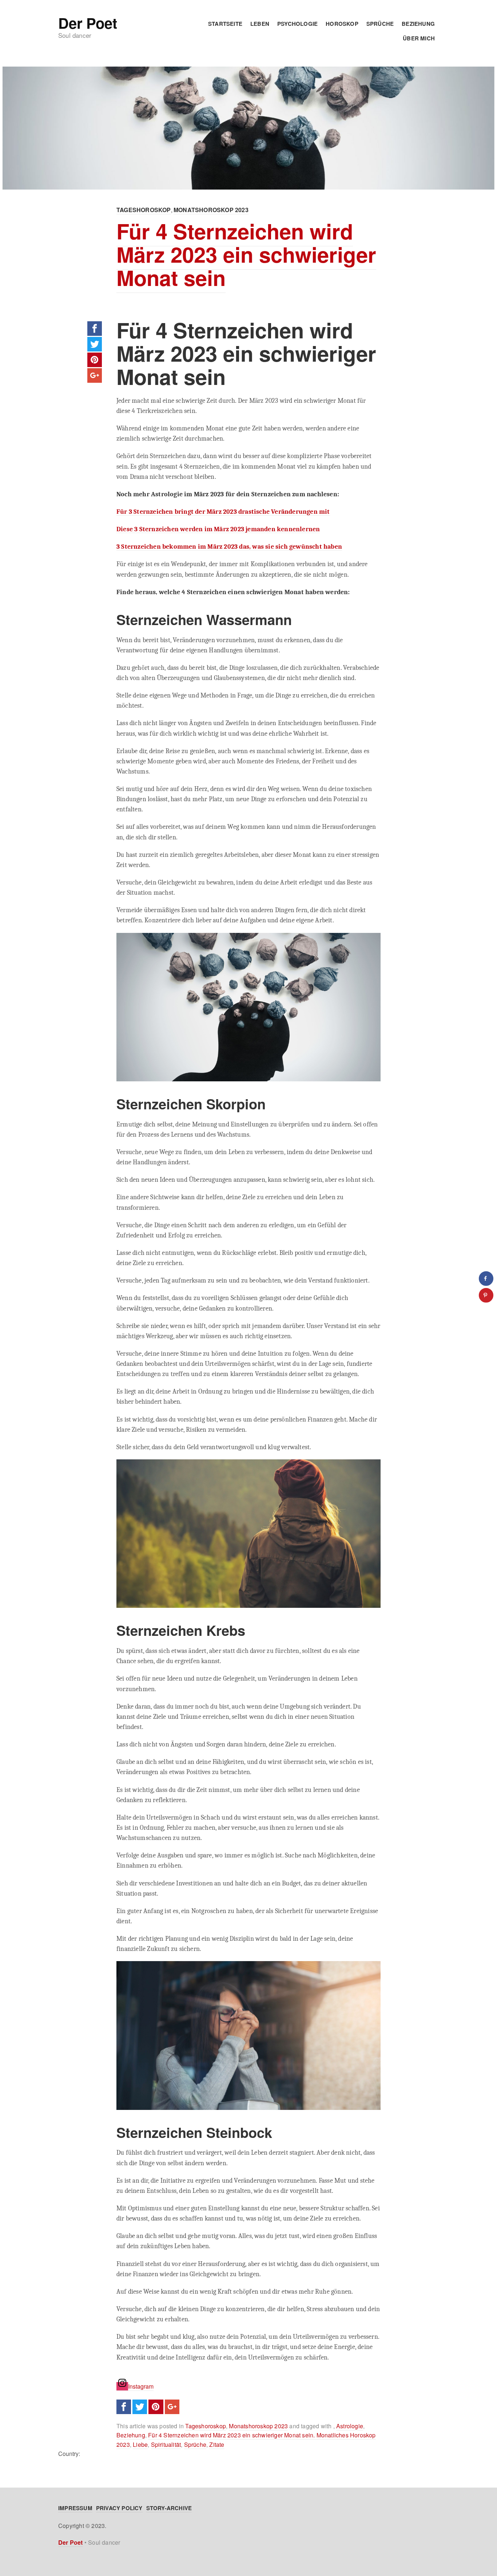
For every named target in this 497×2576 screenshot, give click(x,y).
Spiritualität (166, 2444)
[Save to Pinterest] (486, 1295)
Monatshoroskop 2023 (211, 210)
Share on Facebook (95, 329)
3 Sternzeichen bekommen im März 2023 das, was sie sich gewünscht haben (229, 546)
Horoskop (342, 24)
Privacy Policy (119, 2508)
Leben (260, 24)
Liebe (140, 2444)
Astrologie (350, 2426)
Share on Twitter (95, 344)
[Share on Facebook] (486, 1279)
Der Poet (88, 23)
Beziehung (418, 24)
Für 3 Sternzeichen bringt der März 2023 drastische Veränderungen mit (223, 512)
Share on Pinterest (95, 360)
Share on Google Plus (95, 375)
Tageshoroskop (144, 210)
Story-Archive (169, 2508)
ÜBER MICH (419, 38)
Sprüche (380, 24)
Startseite (225, 24)
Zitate (217, 2444)
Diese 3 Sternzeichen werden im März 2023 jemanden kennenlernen (218, 529)
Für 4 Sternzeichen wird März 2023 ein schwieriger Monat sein (246, 254)
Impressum (75, 2508)
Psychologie (297, 24)
